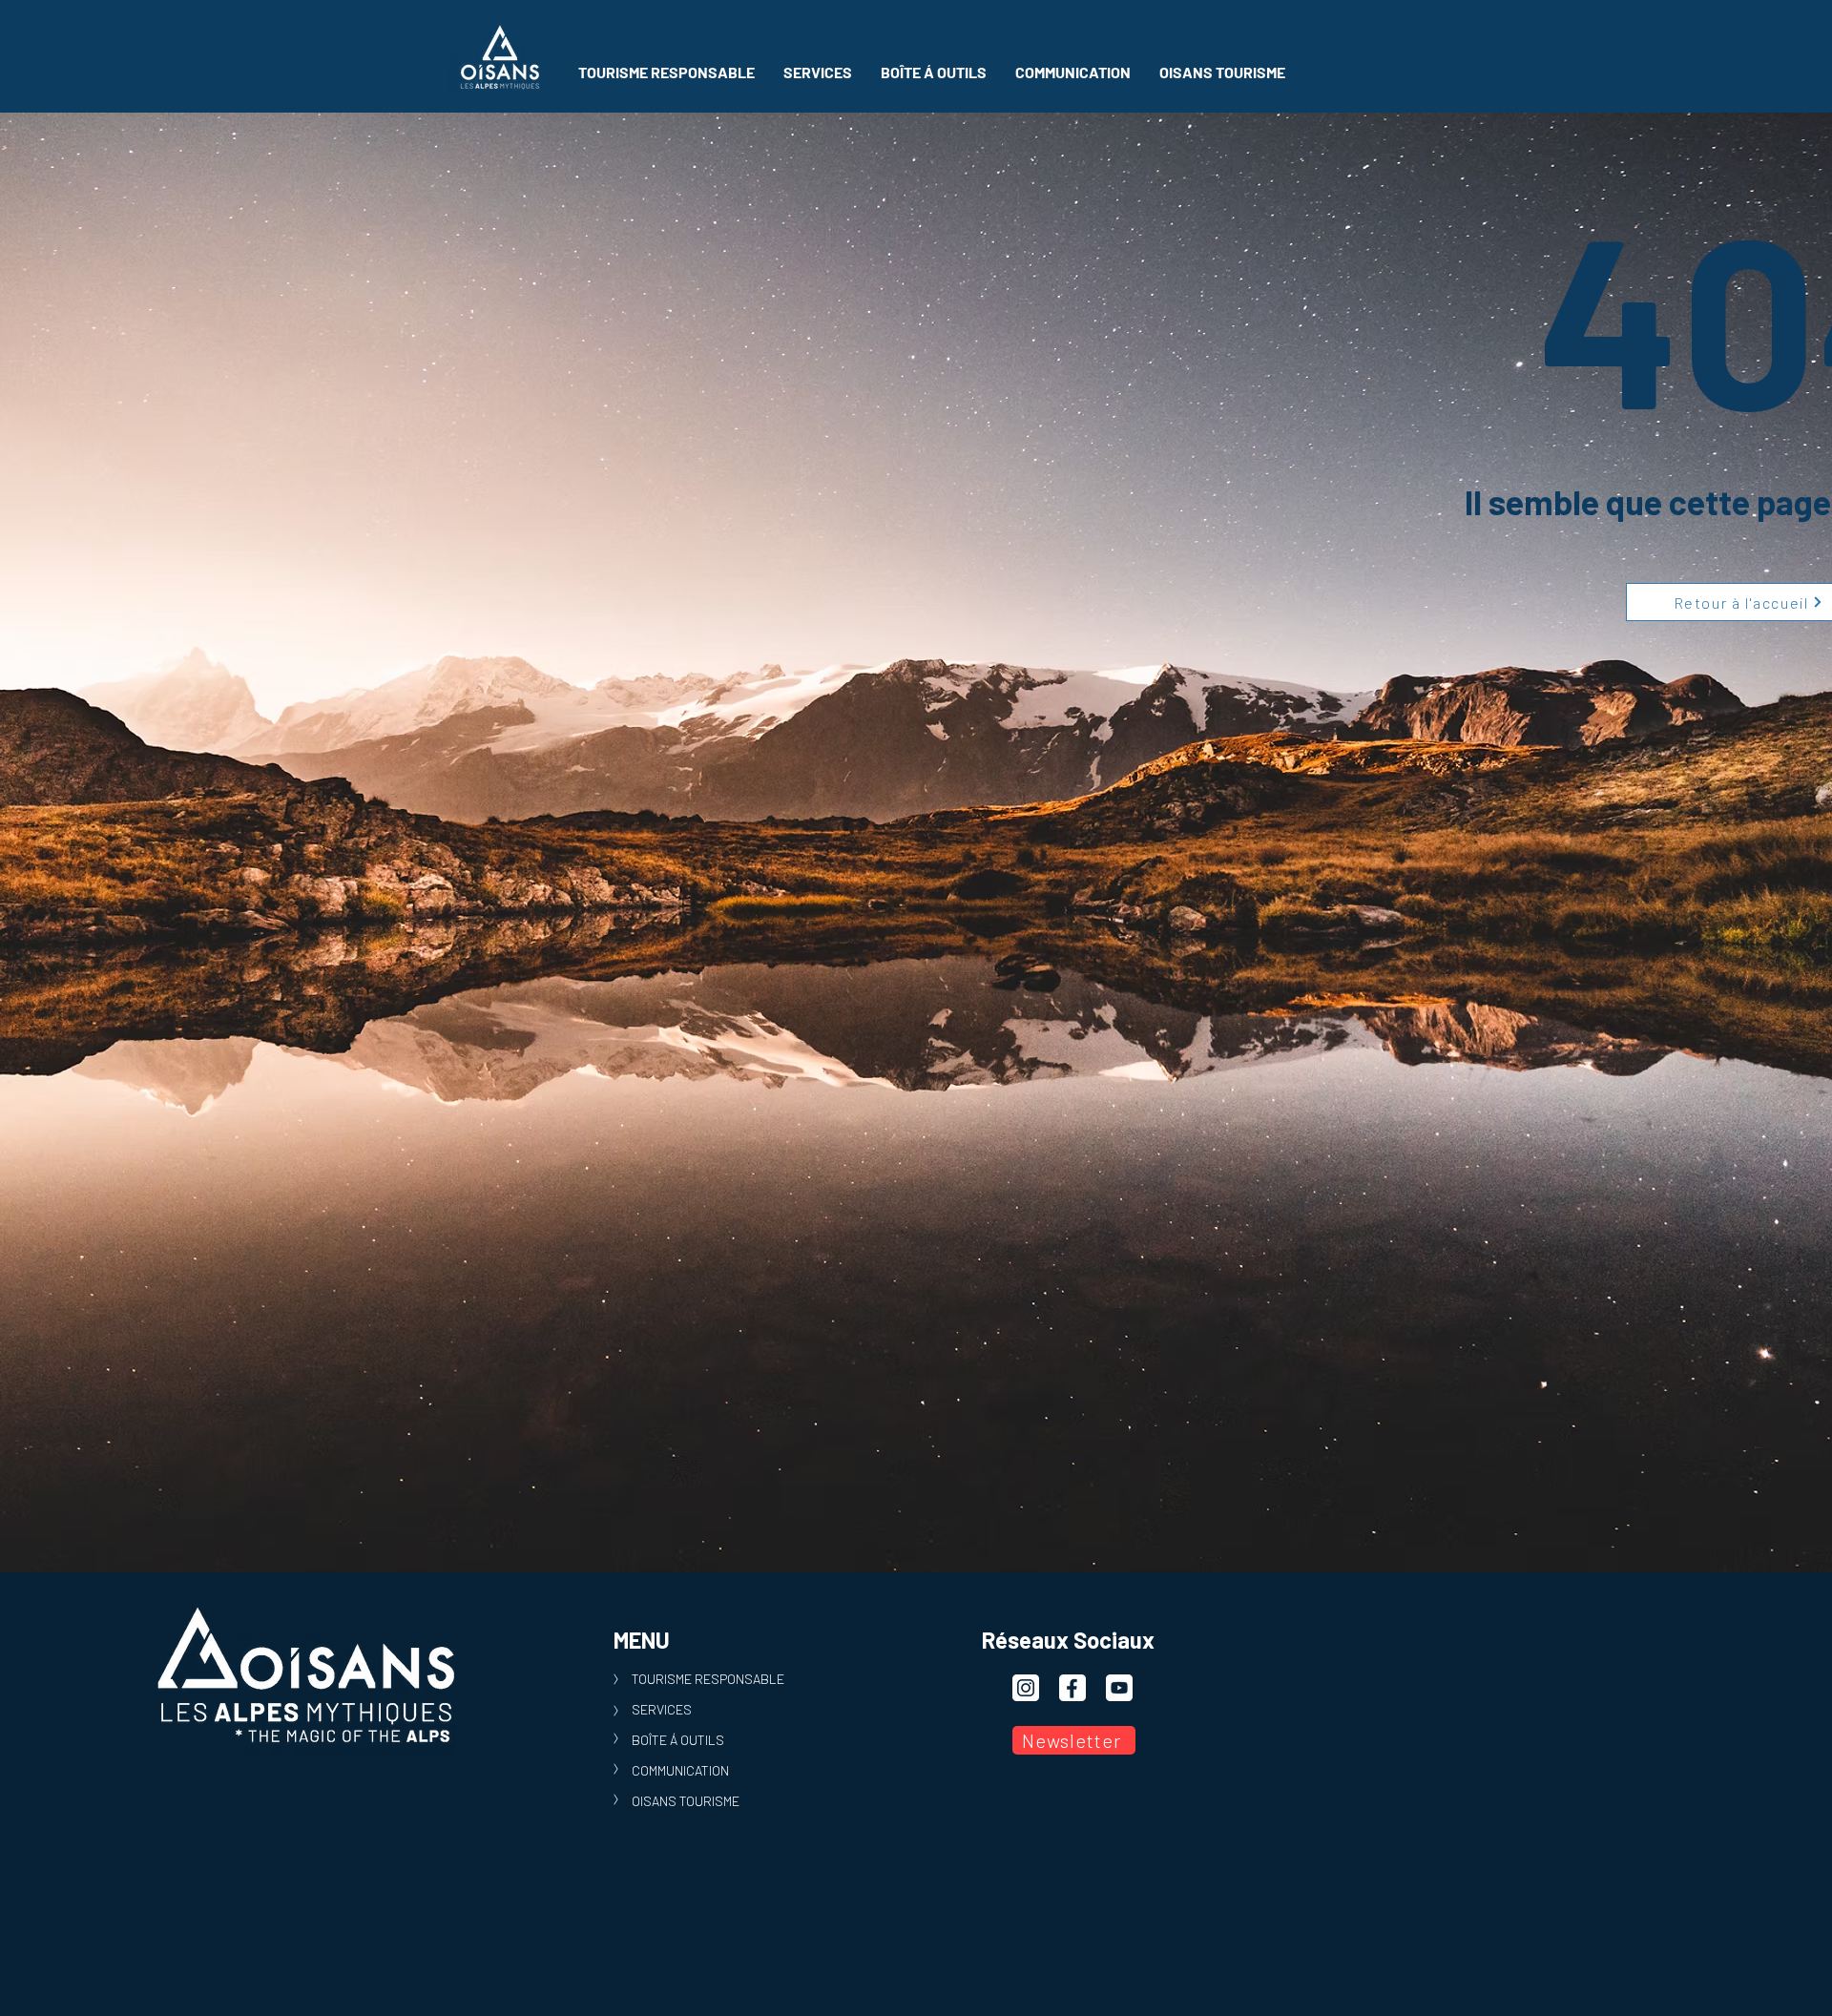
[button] (666, 72)
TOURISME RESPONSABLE (708, 1679)
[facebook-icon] (1072, 1688)
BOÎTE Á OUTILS (678, 1740)
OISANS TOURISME (686, 1801)
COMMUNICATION (680, 1770)
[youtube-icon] (1119, 1688)
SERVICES (662, 1709)
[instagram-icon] (1026, 1688)
